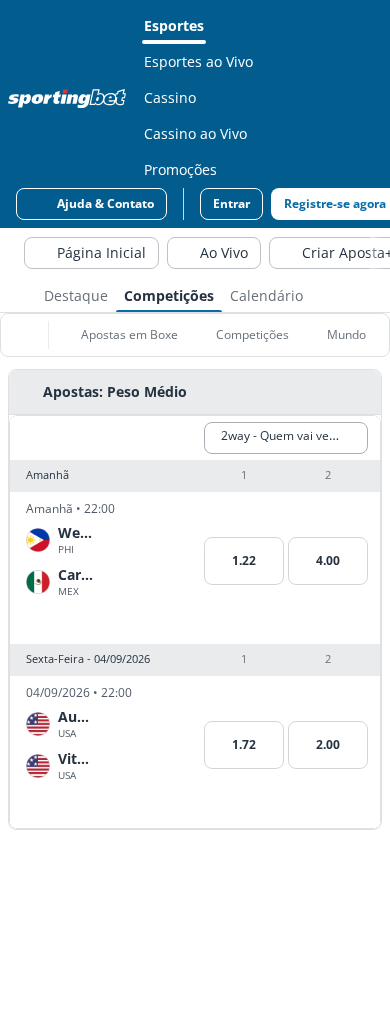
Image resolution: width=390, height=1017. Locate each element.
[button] (195, 476)
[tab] (76, 294)
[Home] (71, 98)
